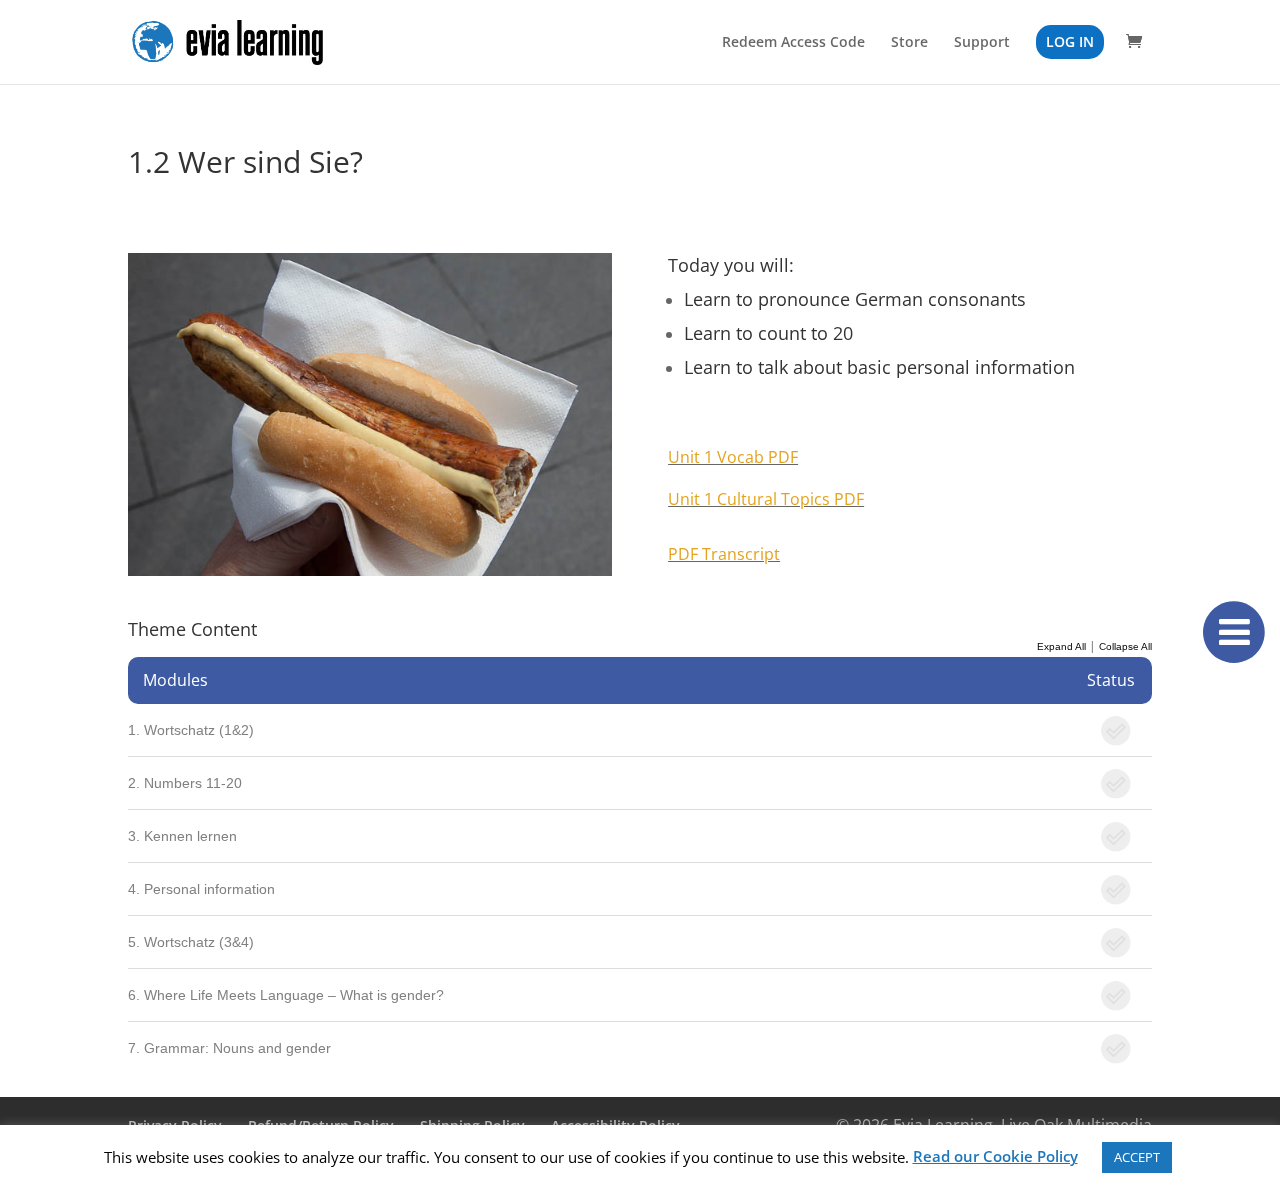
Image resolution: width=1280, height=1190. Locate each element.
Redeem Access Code (793, 43)
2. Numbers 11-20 (185, 783)
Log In (1070, 41)
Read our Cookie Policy (995, 1156)
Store (909, 43)
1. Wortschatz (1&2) (191, 730)
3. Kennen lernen (182, 836)
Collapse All (1125, 646)
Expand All (1061, 646)
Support (982, 43)
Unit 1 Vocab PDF (733, 457)
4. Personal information (201, 889)
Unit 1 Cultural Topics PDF (766, 499)
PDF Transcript (724, 554)
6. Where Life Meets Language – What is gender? (286, 995)
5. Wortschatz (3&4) (191, 942)
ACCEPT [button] (1137, 1157)
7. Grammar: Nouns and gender (229, 1048)
